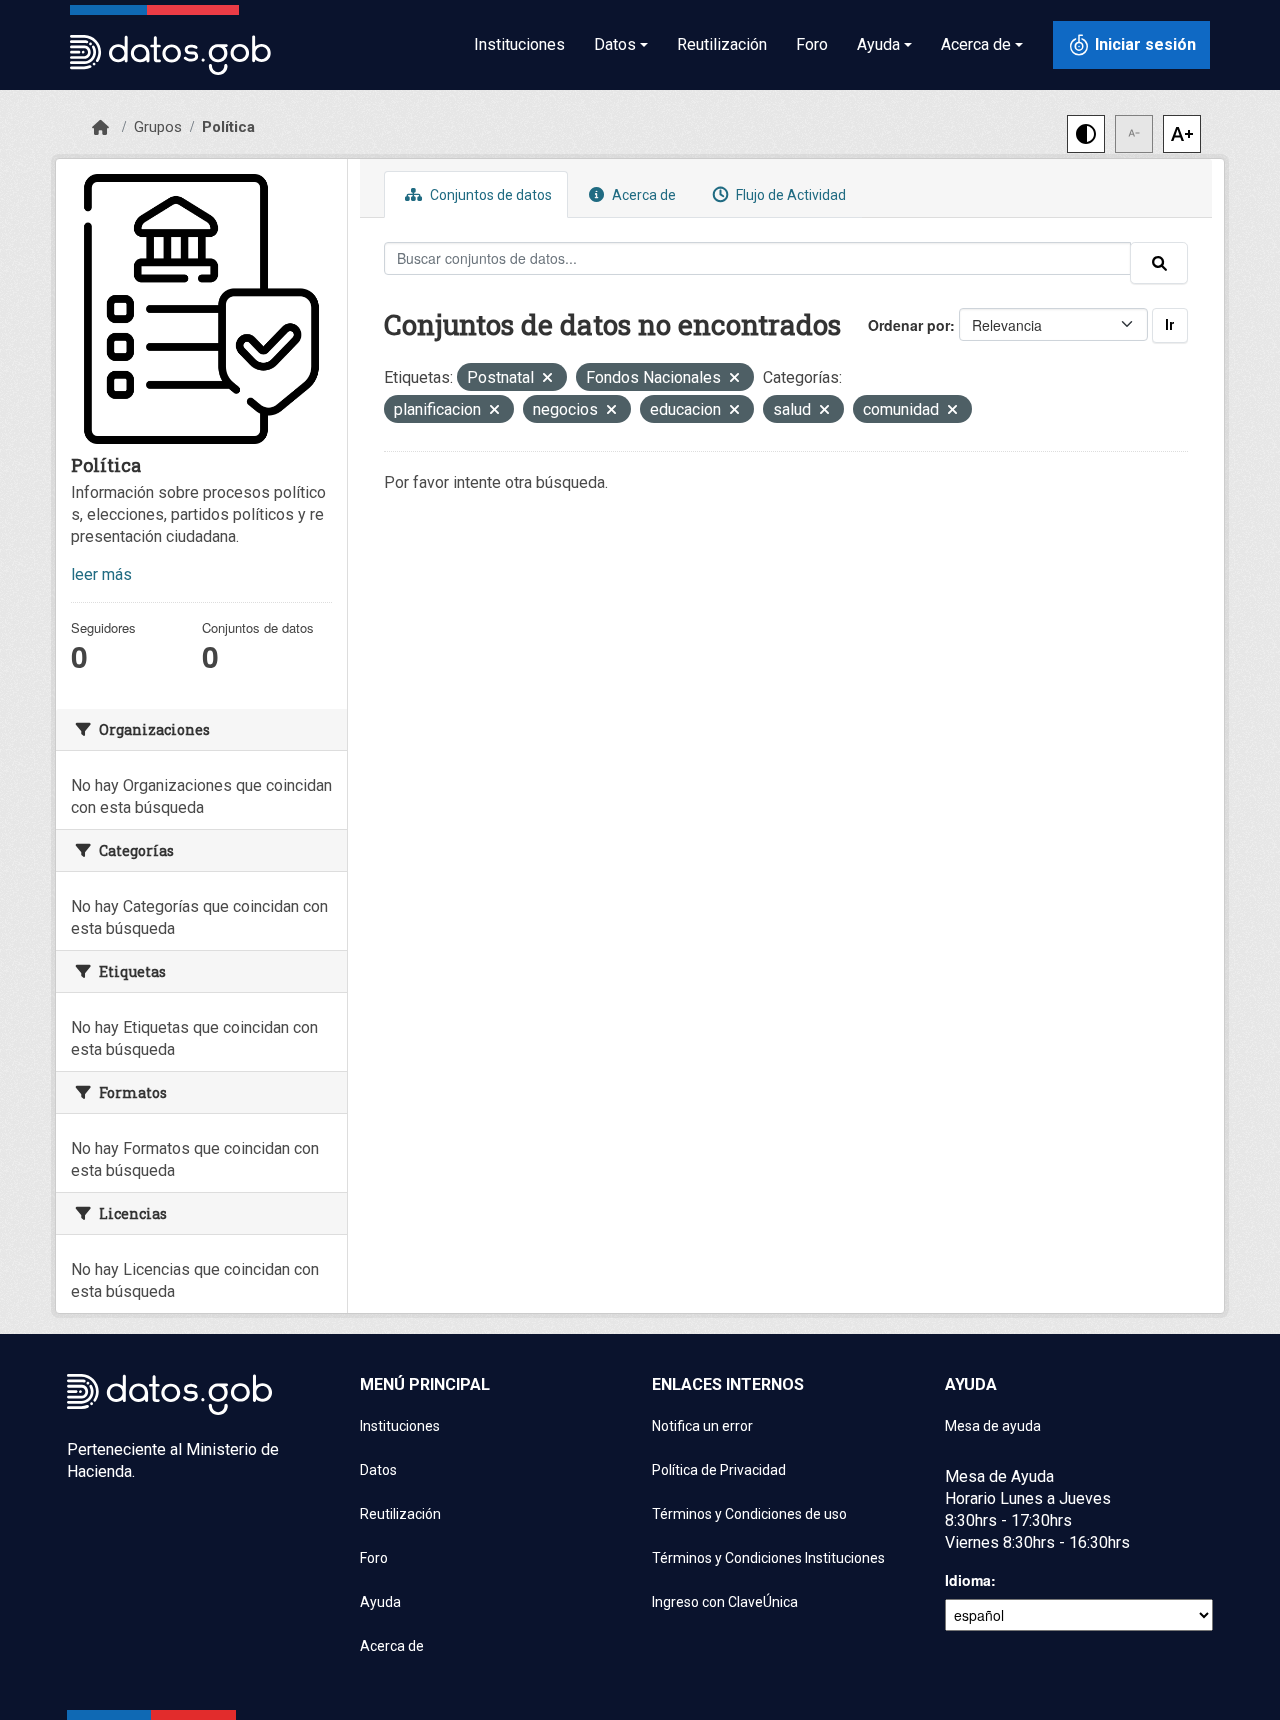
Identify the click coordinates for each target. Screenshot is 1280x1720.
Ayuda (380, 1602)
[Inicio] (100, 128)
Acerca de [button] (976, 44)
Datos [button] (615, 44)
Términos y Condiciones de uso (749, 1514)
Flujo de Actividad (789, 195)
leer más (101, 574)
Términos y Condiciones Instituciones (768, 1558)
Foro (812, 44)
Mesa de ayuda (993, 1426)
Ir (1170, 325)
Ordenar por (909, 325)
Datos (378, 1470)
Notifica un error (702, 1426)
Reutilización (722, 44)
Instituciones (519, 44)
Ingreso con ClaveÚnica (725, 1602)
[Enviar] (1159, 263)
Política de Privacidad (719, 1470)
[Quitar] (547, 379)
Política (228, 127)
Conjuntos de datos (489, 195)
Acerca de (642, 195)
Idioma (968, 1580)
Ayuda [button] (878, 44)
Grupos (158, 127)
